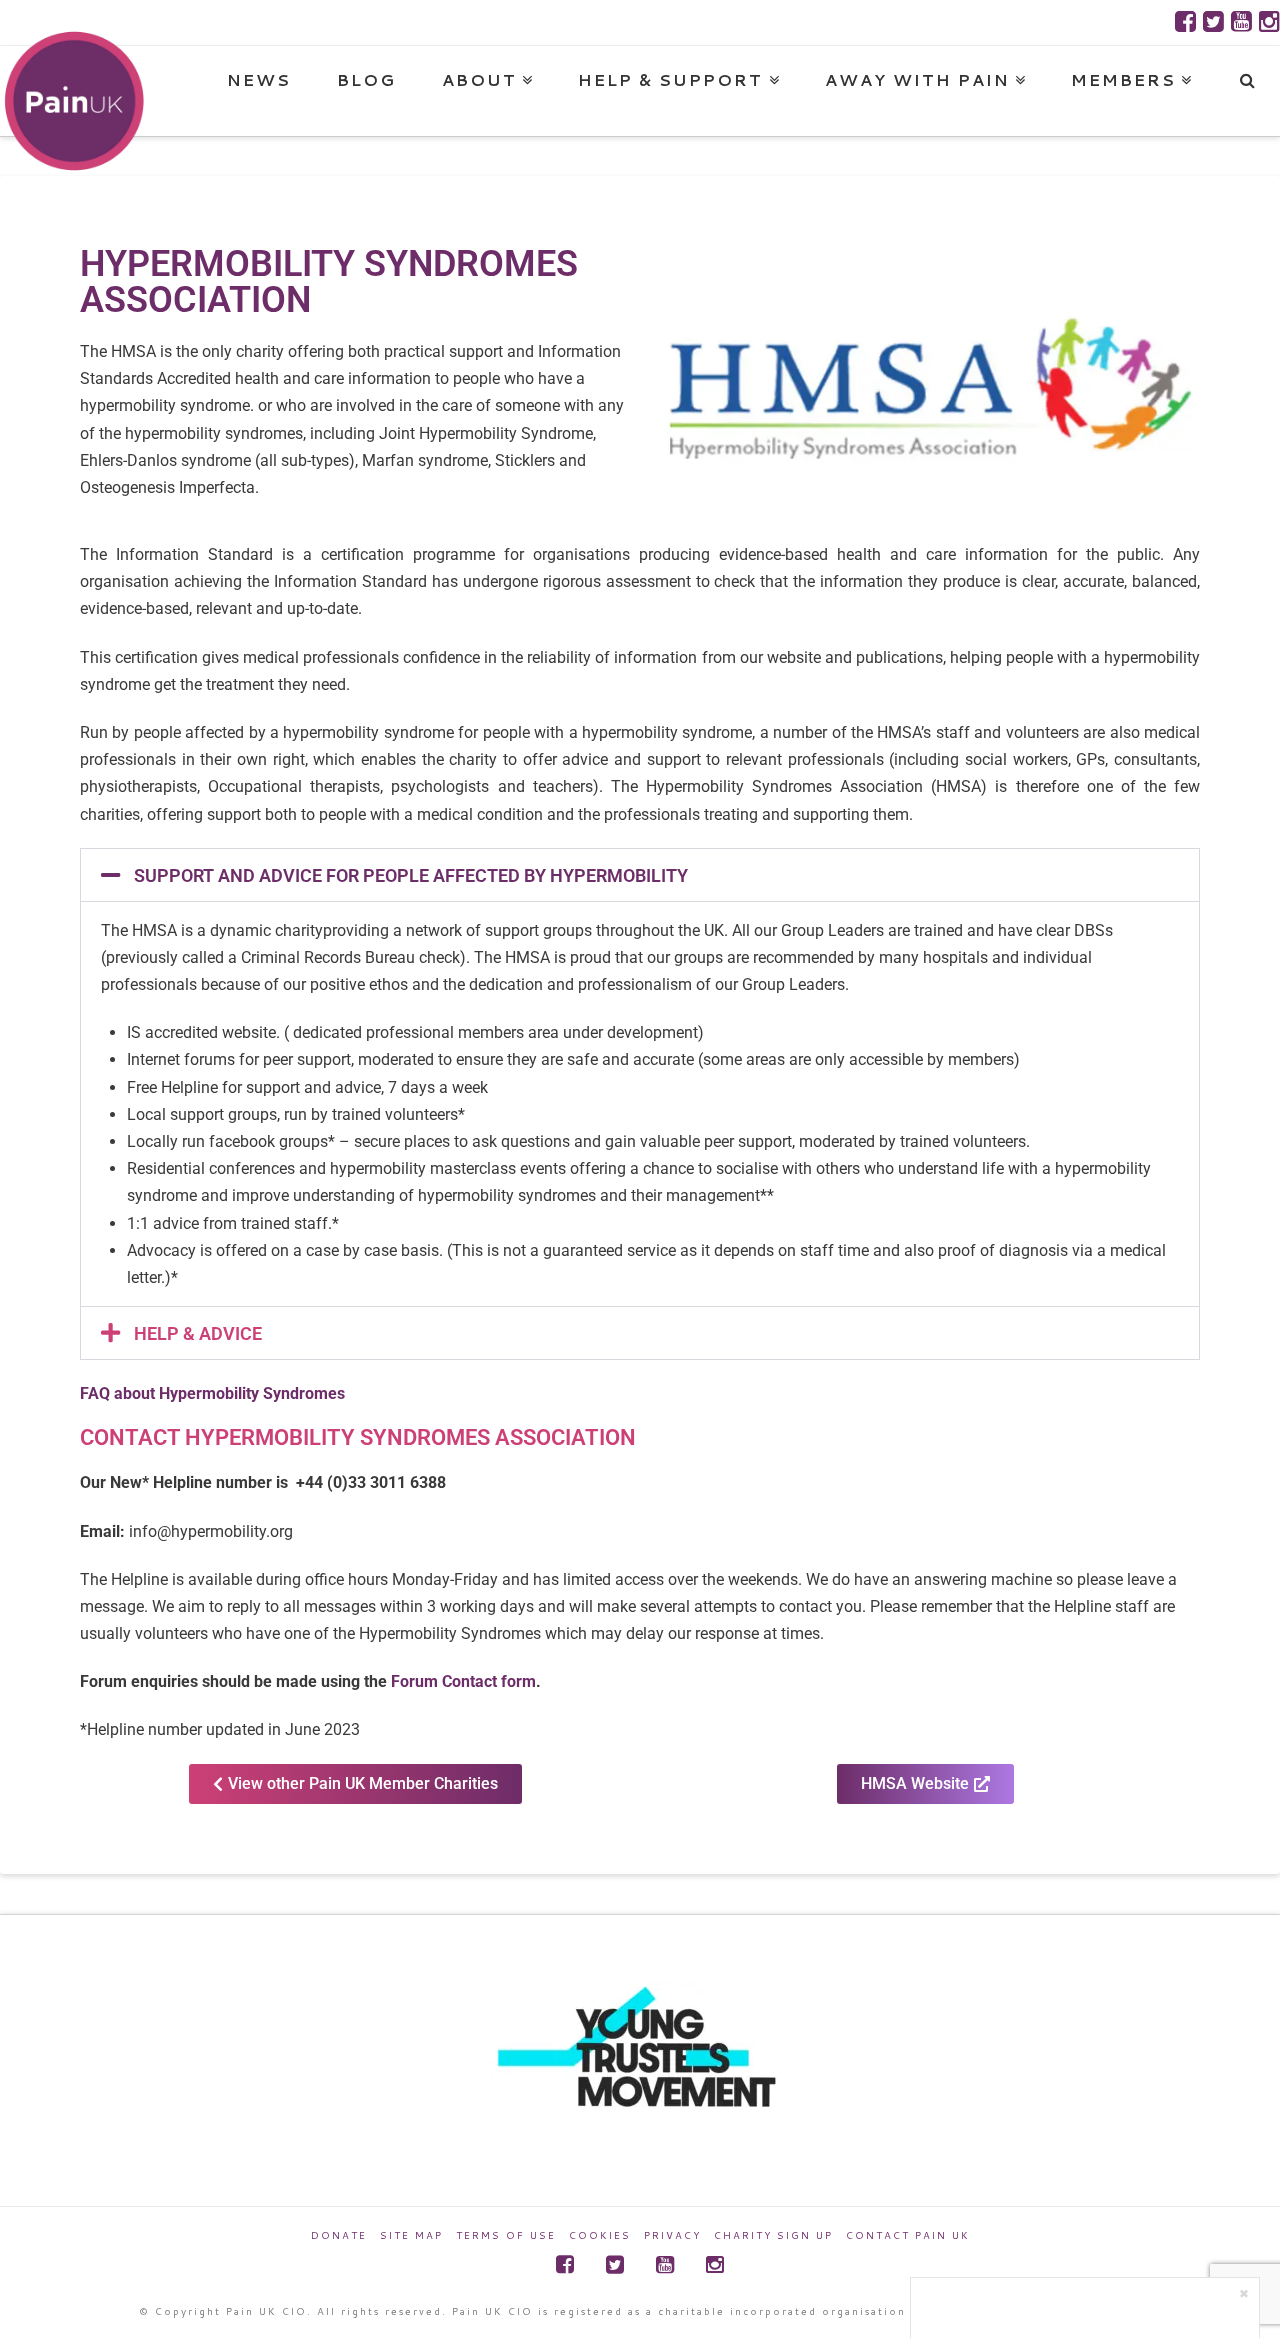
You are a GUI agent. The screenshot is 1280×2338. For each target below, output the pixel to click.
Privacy (672, 2235)
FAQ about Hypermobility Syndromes (212, 1393)
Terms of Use (506, 2235)
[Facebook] (1185, 22)
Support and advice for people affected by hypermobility (411, 875)
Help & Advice (198, 1333)
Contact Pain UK (908, 2235)
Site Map (411, 2235)
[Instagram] (1269, 22)
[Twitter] (1213, 22)
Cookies (600, 2235)
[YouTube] (1241, 22)
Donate (339, 2235)
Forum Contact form (463, 1681)
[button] (640, 875)
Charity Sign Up (773, 2235)
